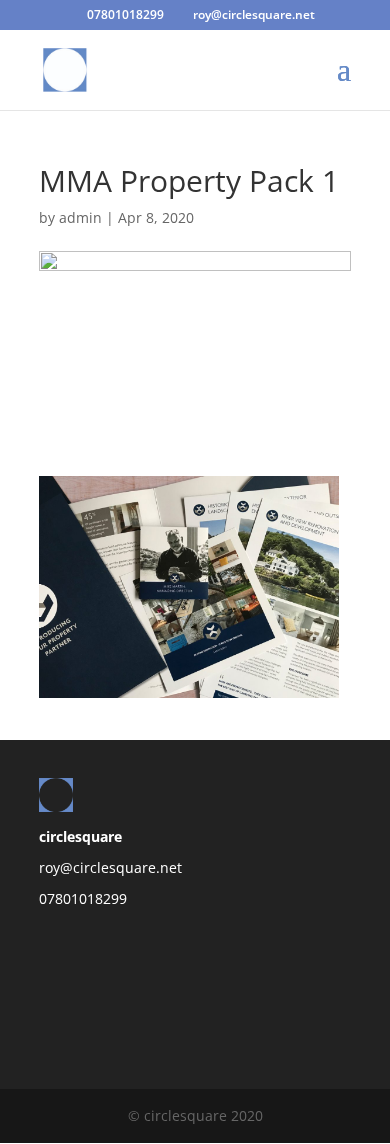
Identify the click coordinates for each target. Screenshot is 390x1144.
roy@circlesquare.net (110, 867)
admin (80, 217)
